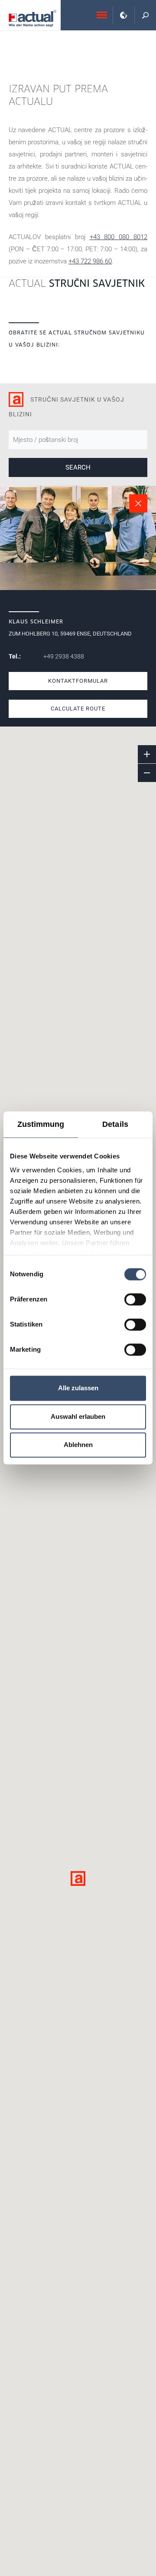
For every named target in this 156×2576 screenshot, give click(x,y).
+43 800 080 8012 (119, 237)
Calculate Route (78, 709)
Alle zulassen (78, 1388)
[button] (78, 1878)
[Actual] (32, 18)
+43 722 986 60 (90, 261)
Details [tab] (115, 1124)
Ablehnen (78, 1445)
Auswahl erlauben (78, 1416)
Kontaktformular (78, 681)
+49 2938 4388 (64, 656)
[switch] (135, 1299)
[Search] (145, 15)
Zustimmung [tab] (41, 1124)
